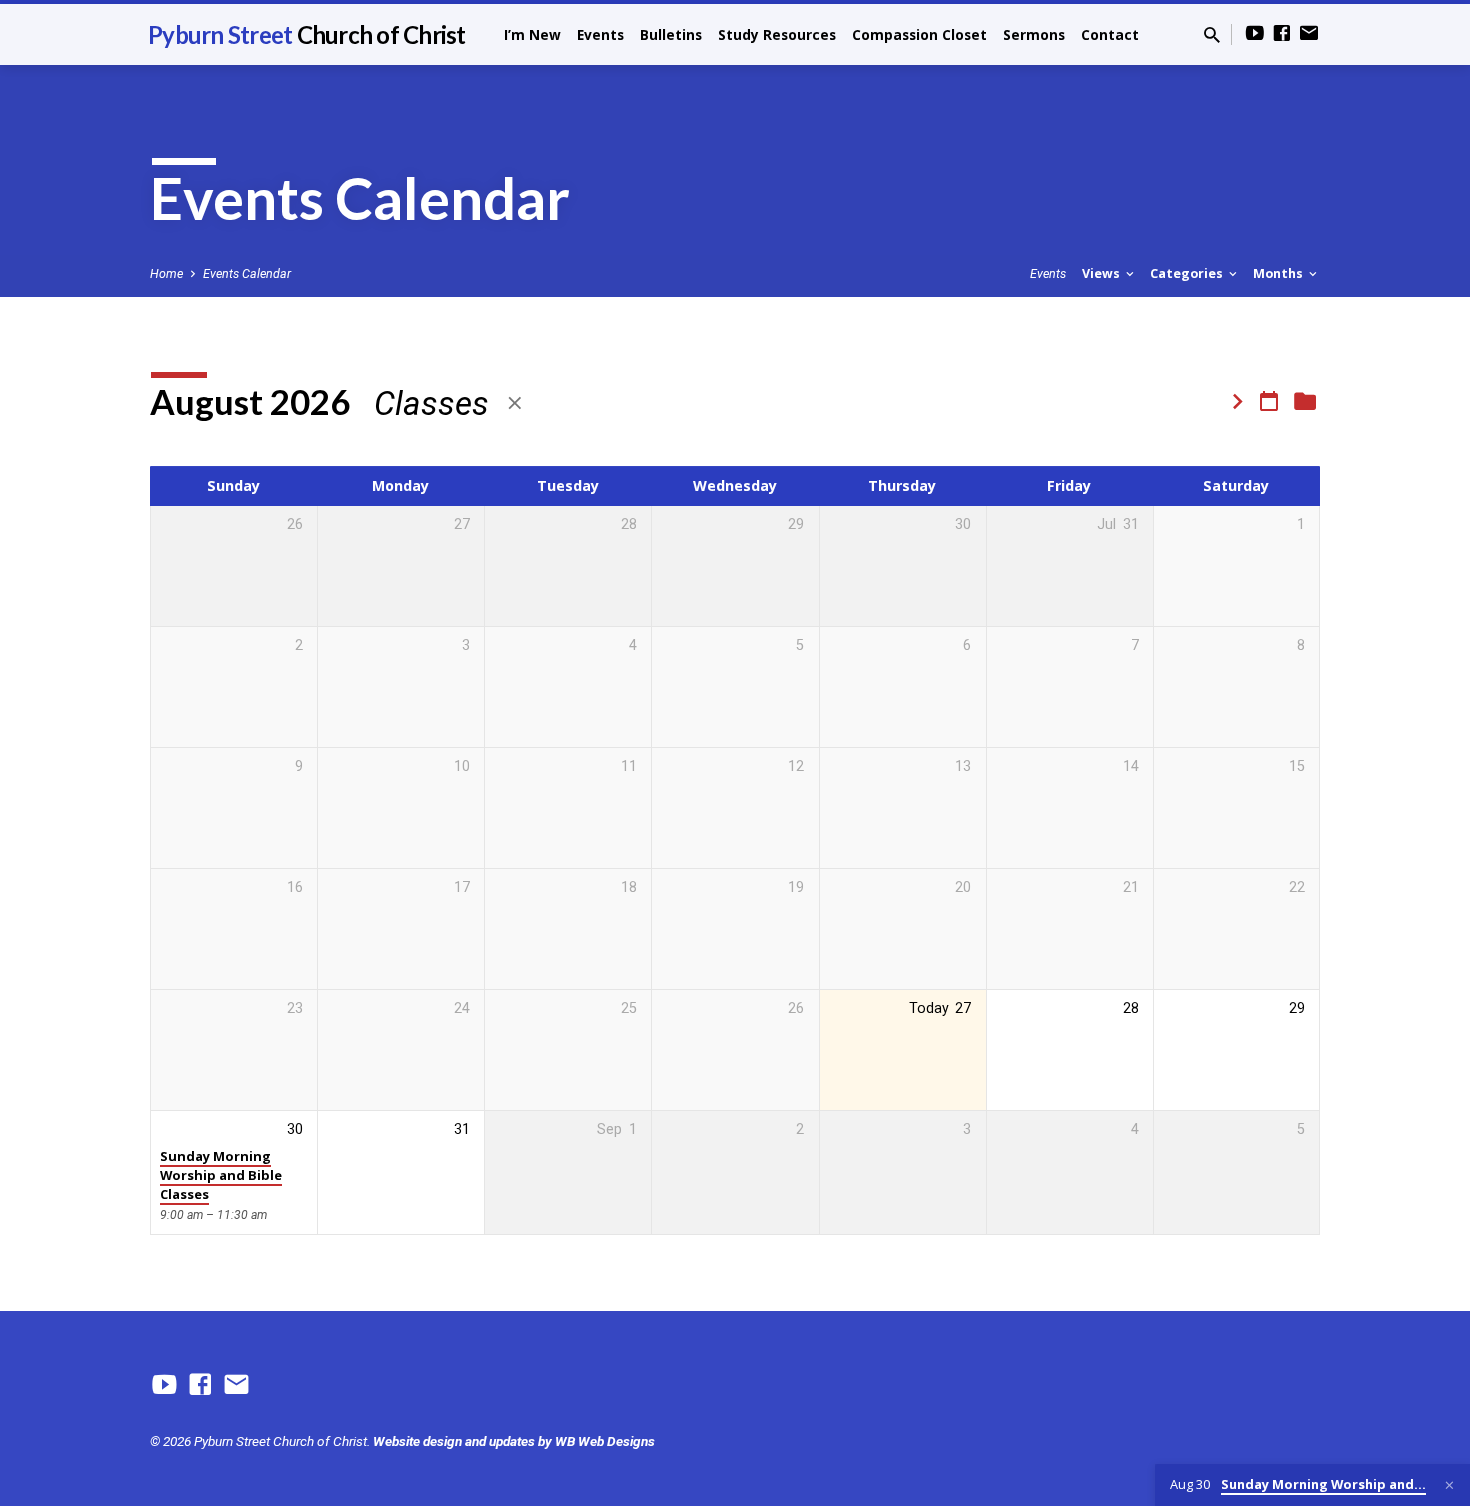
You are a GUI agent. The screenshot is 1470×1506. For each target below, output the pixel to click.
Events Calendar (247, 273)
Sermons (1034, 34)
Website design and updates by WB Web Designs (514, 1441)
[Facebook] (1282, 33)
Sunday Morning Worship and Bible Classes (221, 1175)
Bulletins (671, 34)
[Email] (1309, 33)
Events (600, 34)
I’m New (532, 34)
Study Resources (777, 34)
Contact (1110, 34)
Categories (1188, 273)
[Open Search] (1212, 35)
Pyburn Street (307, 34)
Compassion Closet (919, 34)
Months (1279, 273)
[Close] (1449, 1485)
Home (166, 273)
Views (1102, 273)
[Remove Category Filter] (515, 403)
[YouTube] (1255, 33)
